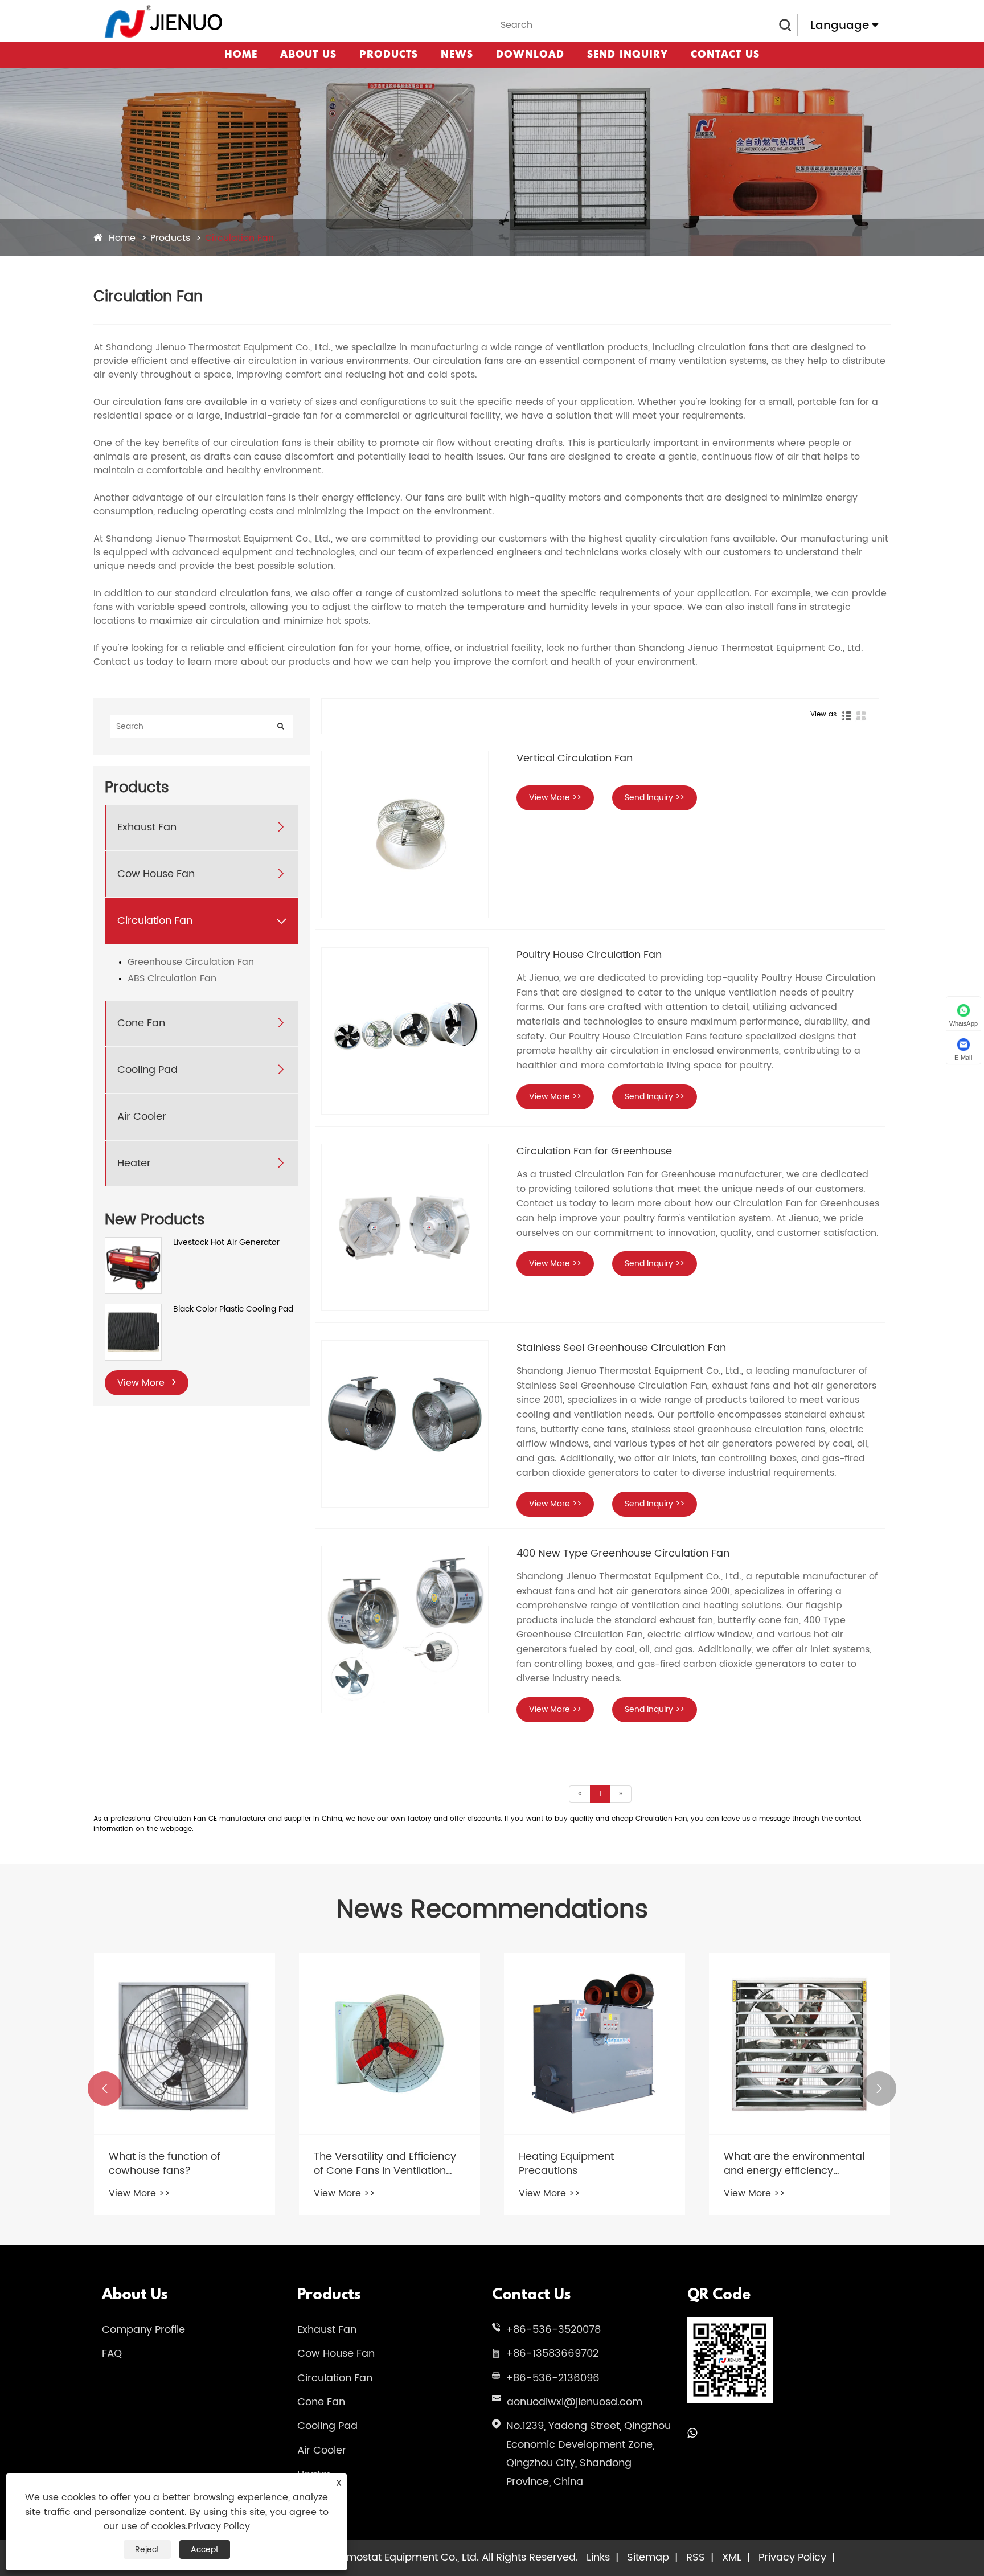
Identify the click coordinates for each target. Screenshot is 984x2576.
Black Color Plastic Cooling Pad (233, 1309)
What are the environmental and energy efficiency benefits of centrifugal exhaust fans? (799, 2164)
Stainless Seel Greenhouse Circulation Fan (621, 1348)
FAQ (112, 2354)
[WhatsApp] (692, 2434)
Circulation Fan (239, 238)
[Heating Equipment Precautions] (594, 2043)
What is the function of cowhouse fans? (165, 2164)
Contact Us (725, 55)
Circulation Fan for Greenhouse (594, 1151)
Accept (205, 2550)
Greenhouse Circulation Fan (191, 962)
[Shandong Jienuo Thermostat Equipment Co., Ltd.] (164, 21)
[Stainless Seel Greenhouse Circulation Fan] (405, 1424)
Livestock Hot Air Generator (226, 1243)
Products (389, 55)
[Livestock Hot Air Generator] (133, 1243)
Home (241, 55)
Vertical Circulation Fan (575, 758)
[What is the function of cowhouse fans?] (184, 2043)
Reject (147, 2550)
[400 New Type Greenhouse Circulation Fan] (405, 1629)
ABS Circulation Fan (172, 978)
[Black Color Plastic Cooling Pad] (133, 1310)
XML (732, 2557)
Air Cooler (142, 1117)
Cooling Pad (147, 1070)
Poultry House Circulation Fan (589, 955)
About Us (308, 55)
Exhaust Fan (147, 827)
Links (598, 2557)
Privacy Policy (792, 2557)
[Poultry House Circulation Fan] (405, 1031)
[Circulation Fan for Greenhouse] (405, 1227)
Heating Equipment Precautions (566, 2164)
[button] (105, 2088)
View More (142, 1383)
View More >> (555, 798)
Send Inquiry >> (655, 798)
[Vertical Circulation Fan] (405, 834)
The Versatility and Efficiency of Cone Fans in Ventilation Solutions (385, 2164)
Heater (134, 1163)
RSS (696, 2557)
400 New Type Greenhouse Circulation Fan (623, 1553)
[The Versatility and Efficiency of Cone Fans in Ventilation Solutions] (389, 2043)
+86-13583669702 (552, 2354)
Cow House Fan (156, 874)
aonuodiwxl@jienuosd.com (575, 2402)
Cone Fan (141, 1023)
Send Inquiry (628, 55)
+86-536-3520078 (553, 2330)
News (457, 55)
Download (530, 55)
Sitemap (648, 2557)
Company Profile (143, 2330)
